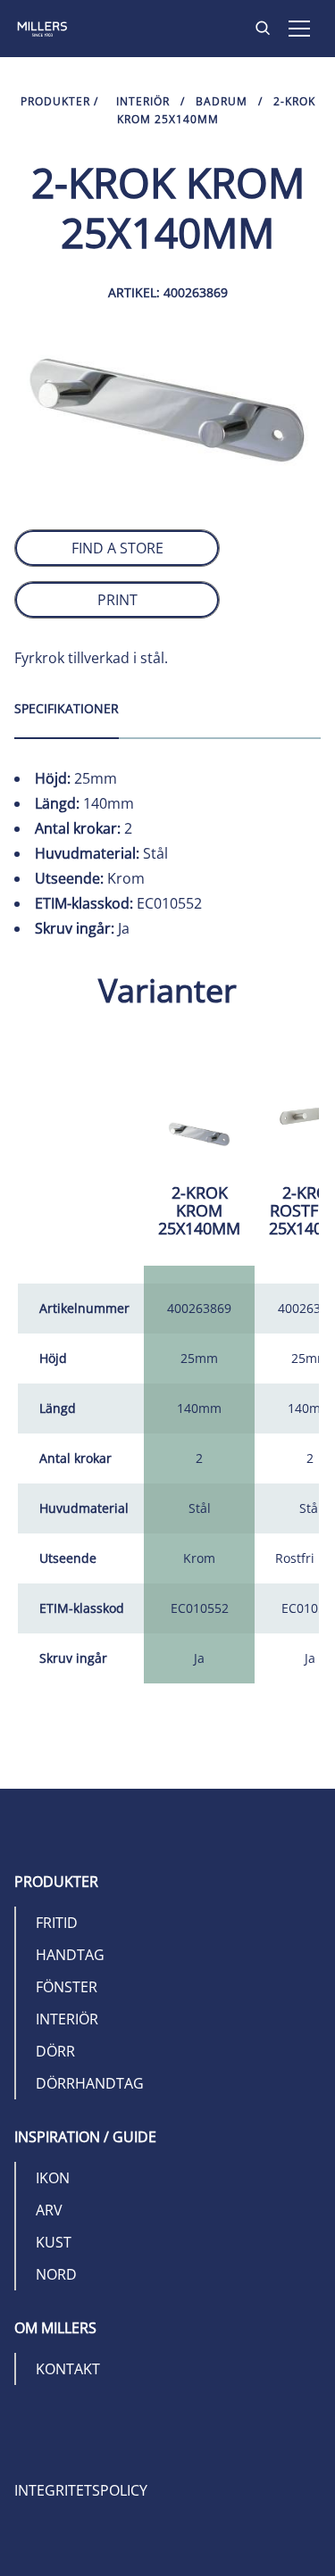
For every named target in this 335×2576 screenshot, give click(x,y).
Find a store (117, 548)
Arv (49, 2210)
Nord (56, 2274)
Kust (54, 2242)
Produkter (55, 101)
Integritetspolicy (81, 2490)
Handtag (70, 1955)
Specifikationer (67, 708)
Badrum (222, 101)
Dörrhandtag (90, 2083)
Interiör (143, 101)
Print (117, 600)
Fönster (67, 1987)
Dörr (55, 2051)
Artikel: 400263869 (168, 292)
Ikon (53, 2178)
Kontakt (68, 2369)
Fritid (57, 1923)
